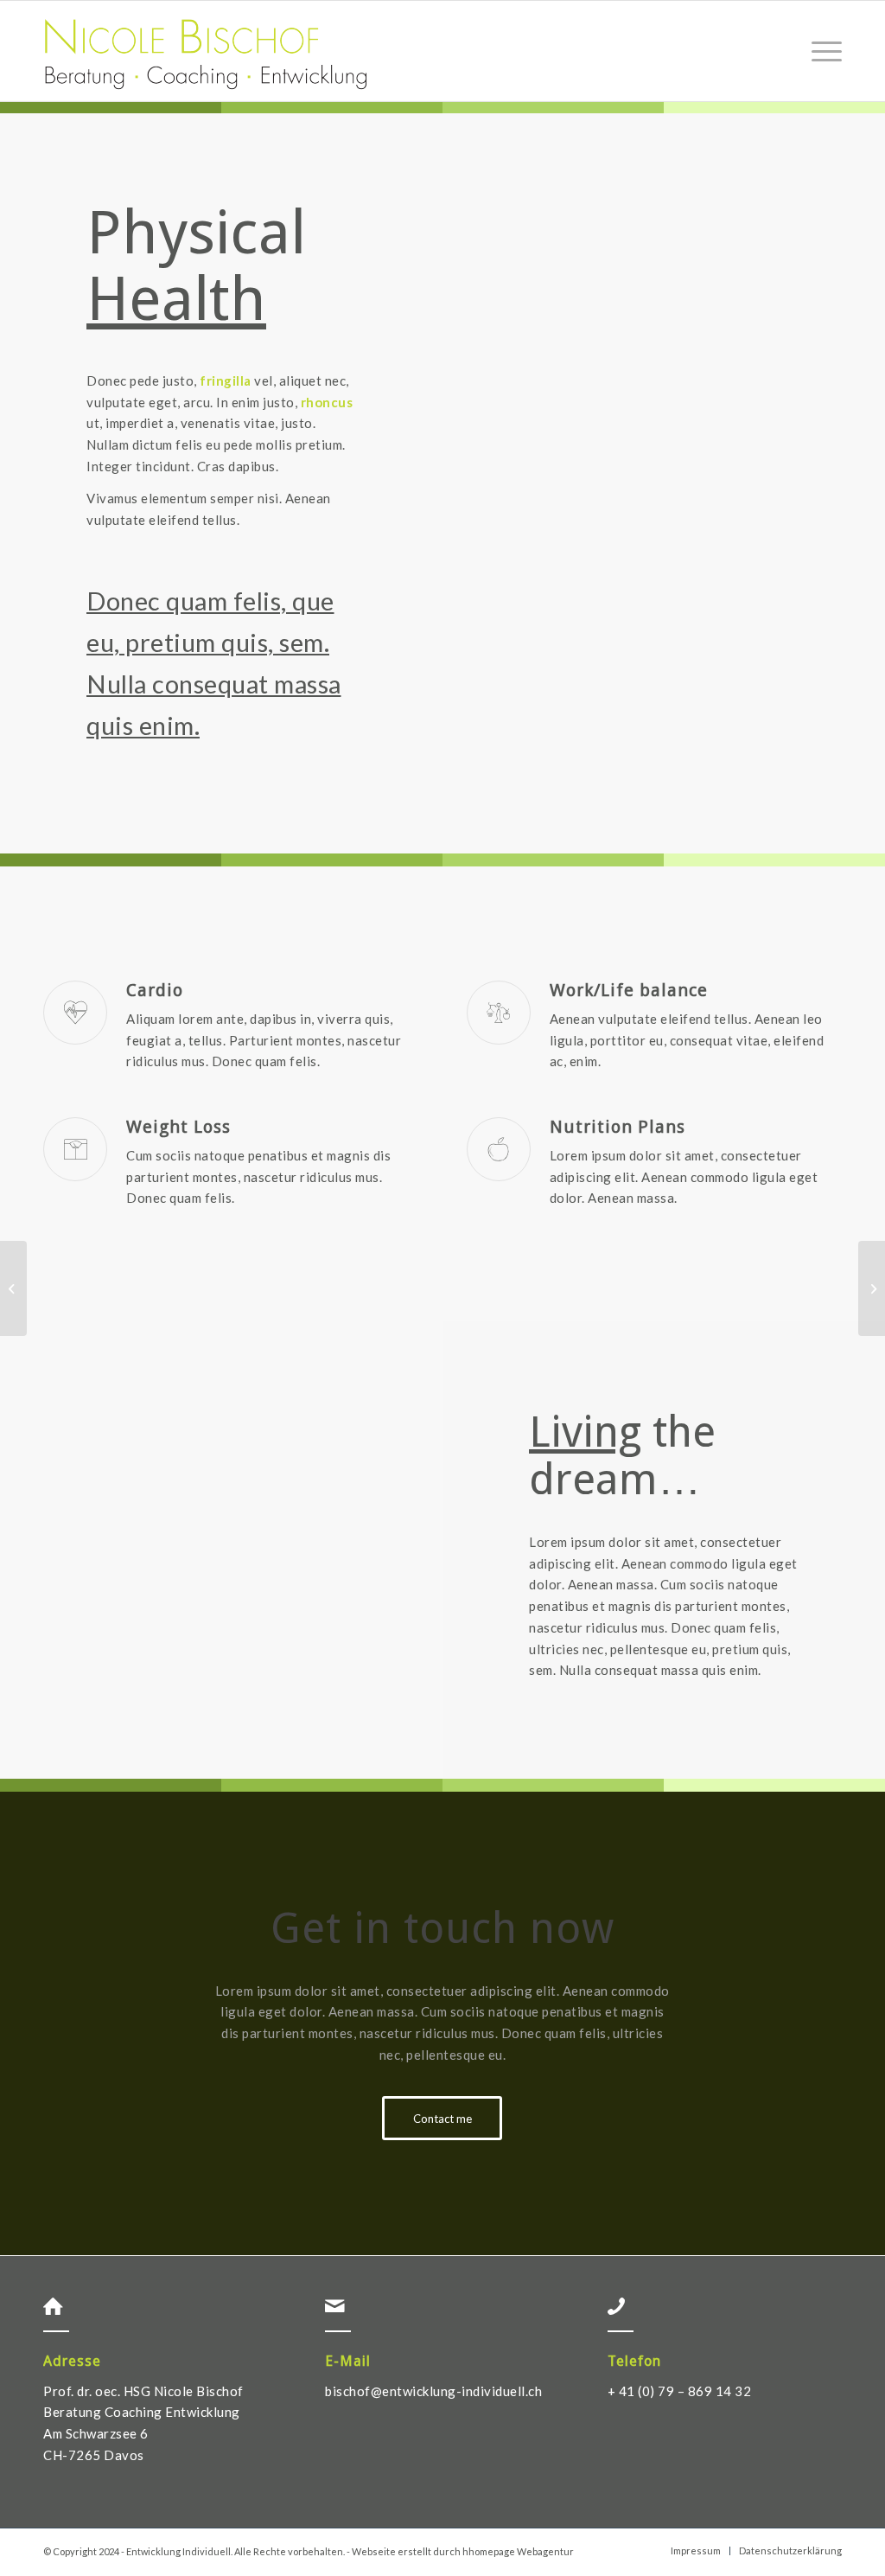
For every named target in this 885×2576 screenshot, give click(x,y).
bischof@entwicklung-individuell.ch (433, 2391)
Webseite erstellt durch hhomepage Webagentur (463, 2551)
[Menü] (821, 51)
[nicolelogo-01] (205, 51)
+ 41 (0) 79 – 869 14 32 (680, 2391)
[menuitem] (821, 51)
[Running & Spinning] (13, 1288)
